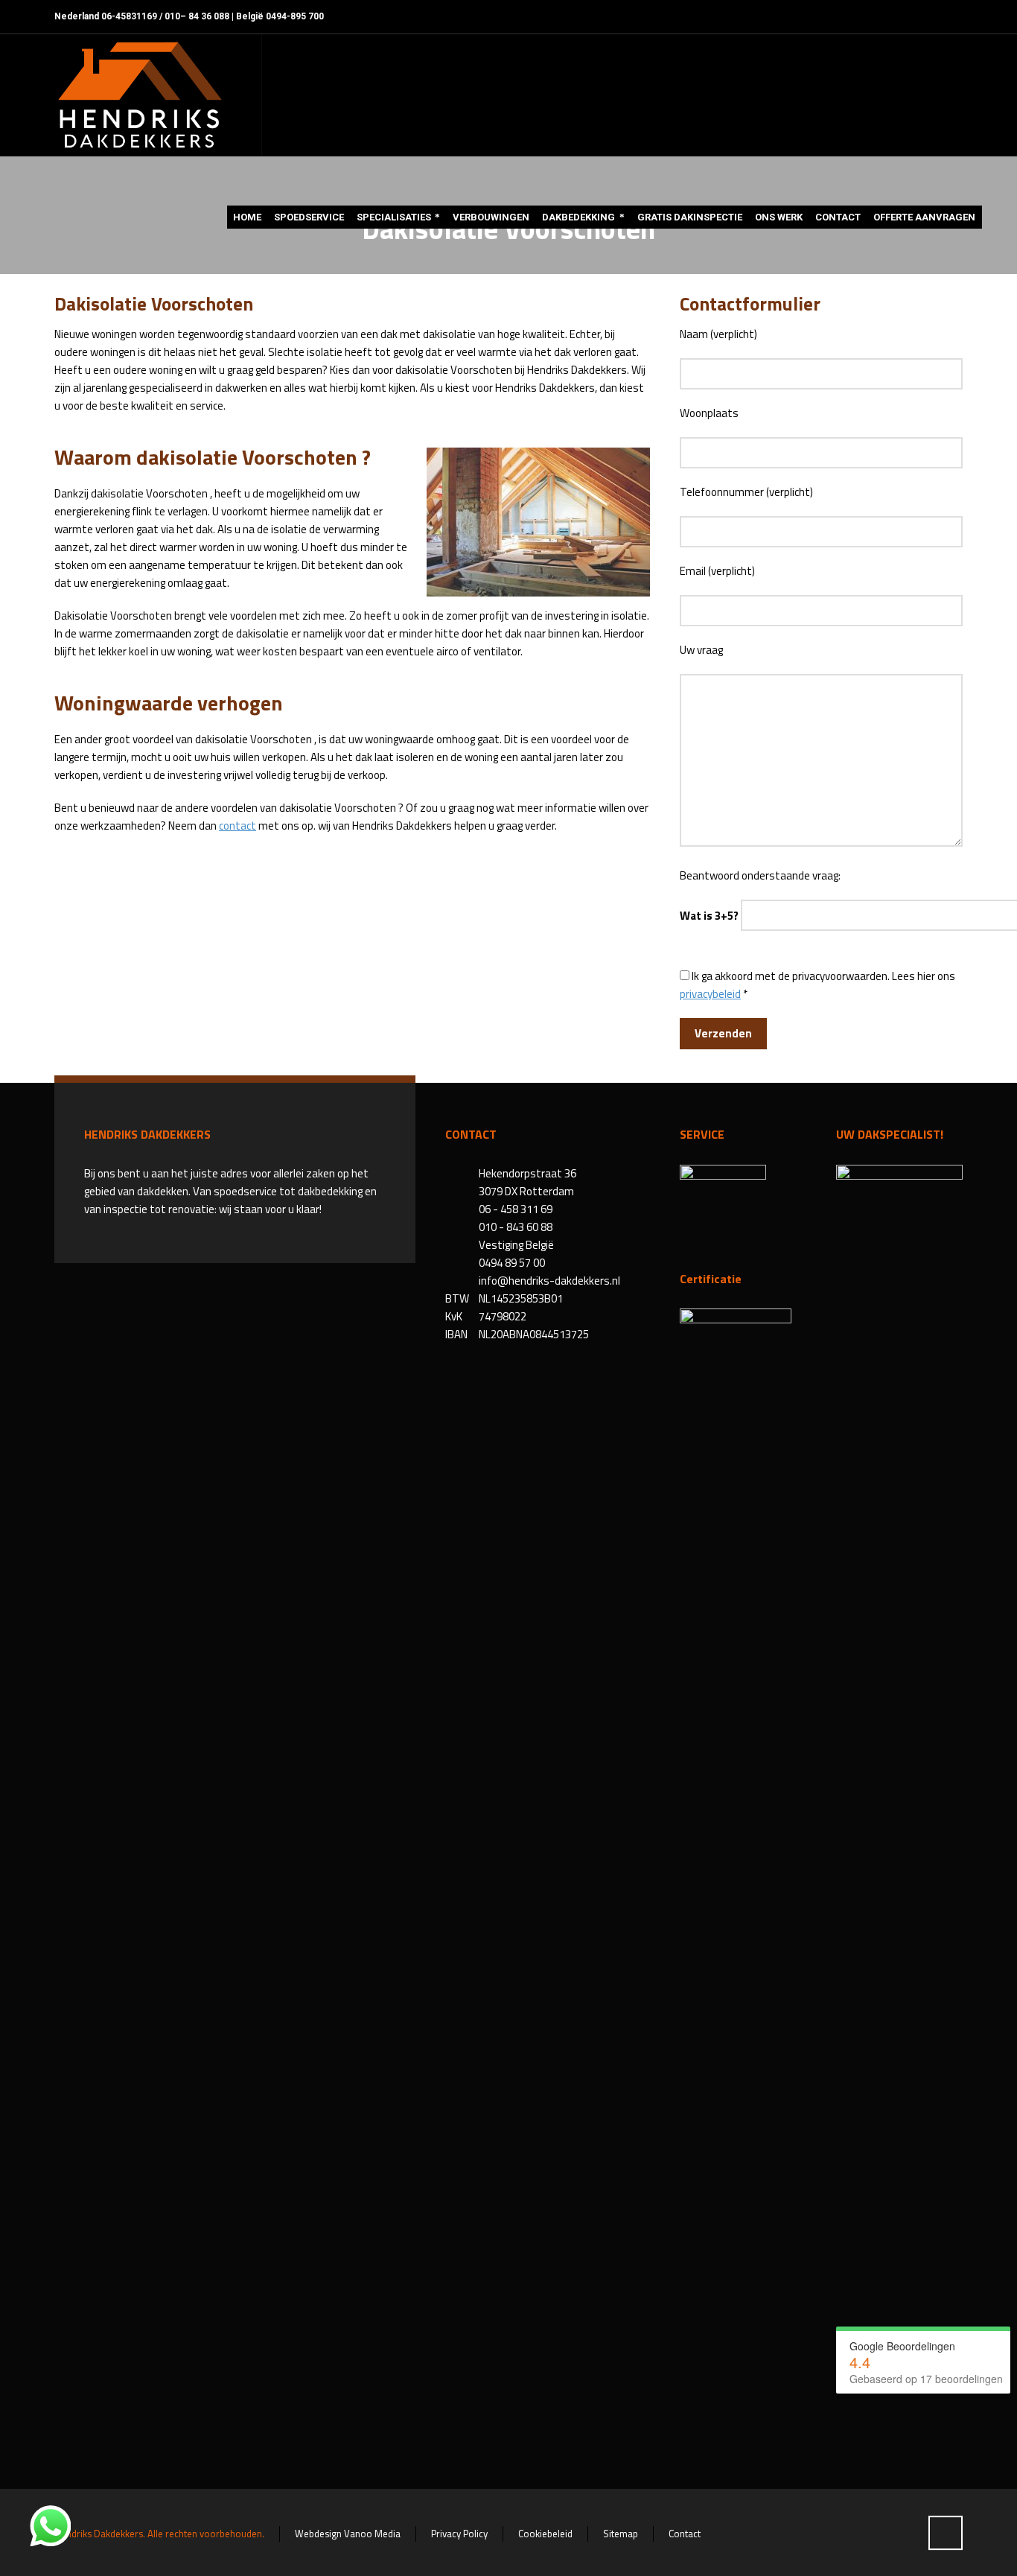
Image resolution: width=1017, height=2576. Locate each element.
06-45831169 (129, 16)
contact (237, 826)
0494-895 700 (295, 16)
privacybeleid (710, 994)
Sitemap (621, 2534)
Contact (685, 2534)
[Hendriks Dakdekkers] (139, 95)
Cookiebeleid (545, 2534)
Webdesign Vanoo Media (348, 2534)
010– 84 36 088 (197, 16)
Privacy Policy (459, 2534)
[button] (19, 2557)
